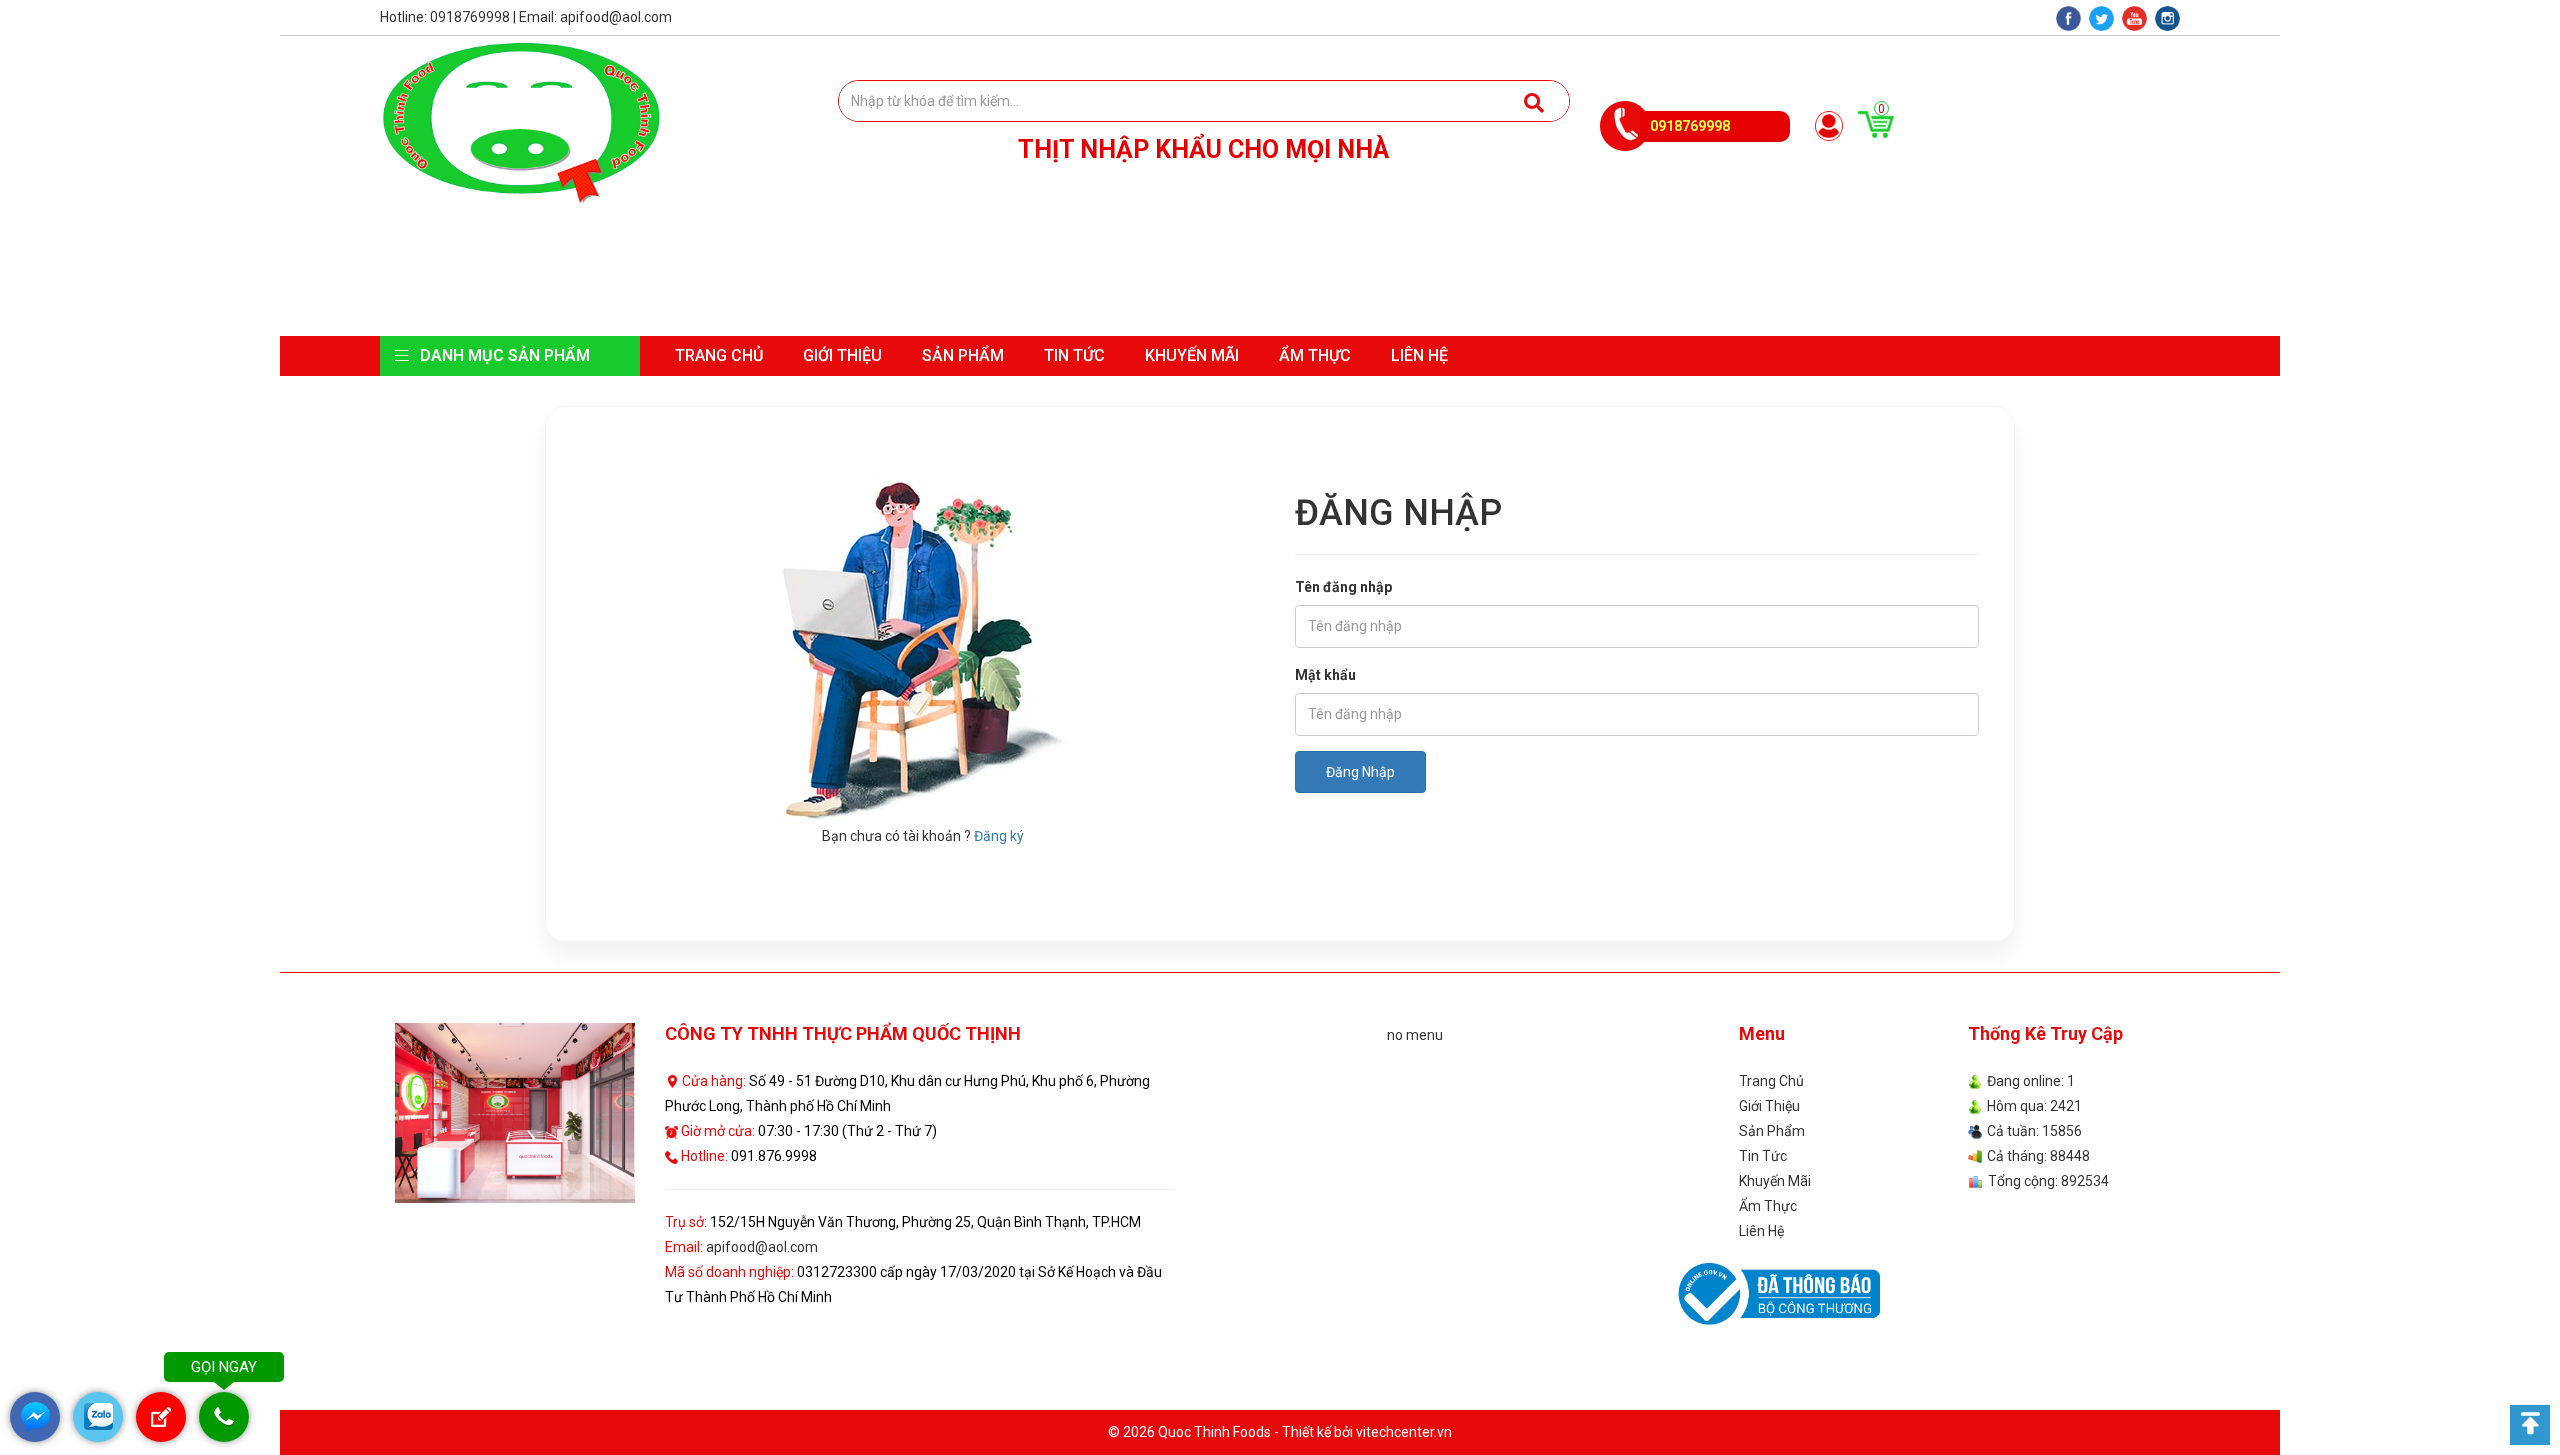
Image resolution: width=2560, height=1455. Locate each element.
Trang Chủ (719, 355)
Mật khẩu (1325, 675)
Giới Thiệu (842, 355)
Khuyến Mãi (1192, 355)
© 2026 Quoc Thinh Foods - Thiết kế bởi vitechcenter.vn (1280, 1432)
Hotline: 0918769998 (445, 17)
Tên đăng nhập (1343, 587)
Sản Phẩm (963, 355)
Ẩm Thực (1315, 355)
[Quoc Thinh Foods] (521, 122)
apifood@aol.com (762, 1247)
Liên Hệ (1419, 355)
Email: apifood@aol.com (595, 17)
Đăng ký (999, 836)
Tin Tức (1074, 355)
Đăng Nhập (1360, 772)
